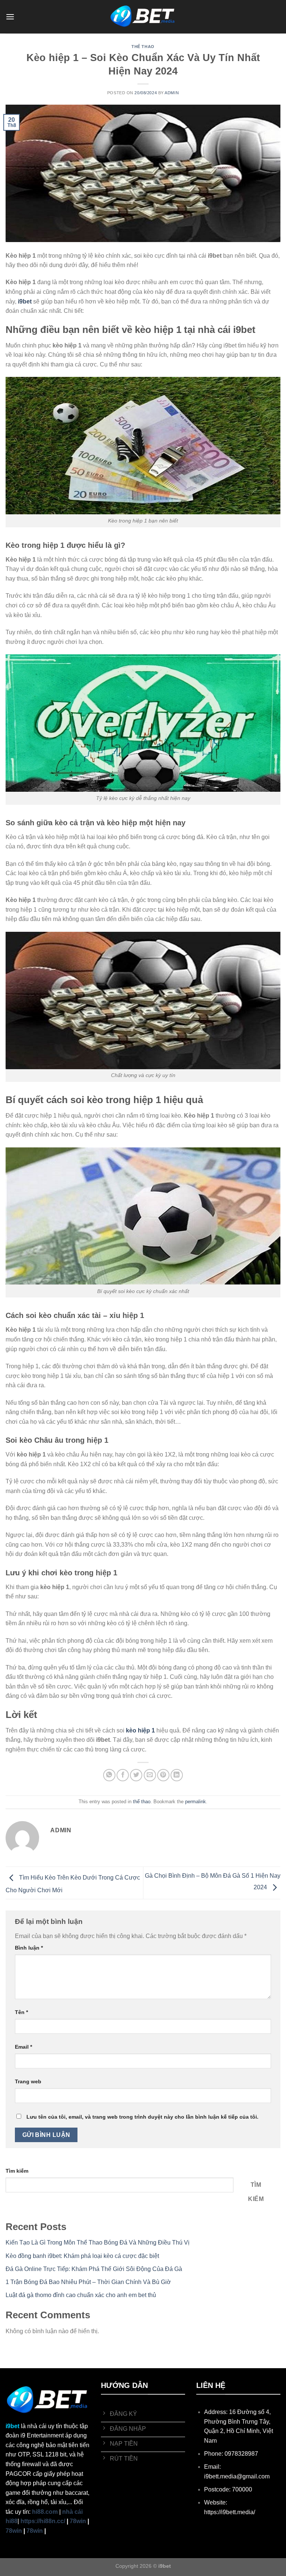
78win (78, 2521)
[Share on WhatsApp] (109, 1775)
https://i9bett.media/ (230, 2512)
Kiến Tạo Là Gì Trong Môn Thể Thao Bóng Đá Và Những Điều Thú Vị (98, 2243)
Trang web (28, 2081)
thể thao (143, 47)
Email (23, 2047)
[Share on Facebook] (123, 1775)
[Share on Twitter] (136, 1775)
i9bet (12, 2426)
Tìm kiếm (17, 2171)
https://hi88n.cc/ (43, 2521)
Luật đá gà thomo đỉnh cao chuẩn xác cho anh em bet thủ (81, 2295)
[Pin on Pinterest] (163, 1775)
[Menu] (10, 17)
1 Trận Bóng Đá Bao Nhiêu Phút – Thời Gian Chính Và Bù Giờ (88, 2282)
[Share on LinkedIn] (177, 1775)
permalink (196, 1802)
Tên (21, 2012)
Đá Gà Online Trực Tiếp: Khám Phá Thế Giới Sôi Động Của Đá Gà (94, 2269)
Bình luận (29, 1948)
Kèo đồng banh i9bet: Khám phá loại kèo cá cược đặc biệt (82, 2256)
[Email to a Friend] (150, 1775)
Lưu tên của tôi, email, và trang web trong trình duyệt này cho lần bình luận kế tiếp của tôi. (142, 2117)
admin (172, 93)
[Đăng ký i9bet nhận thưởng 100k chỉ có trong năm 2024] (143, 17)
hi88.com (45, 2512)
